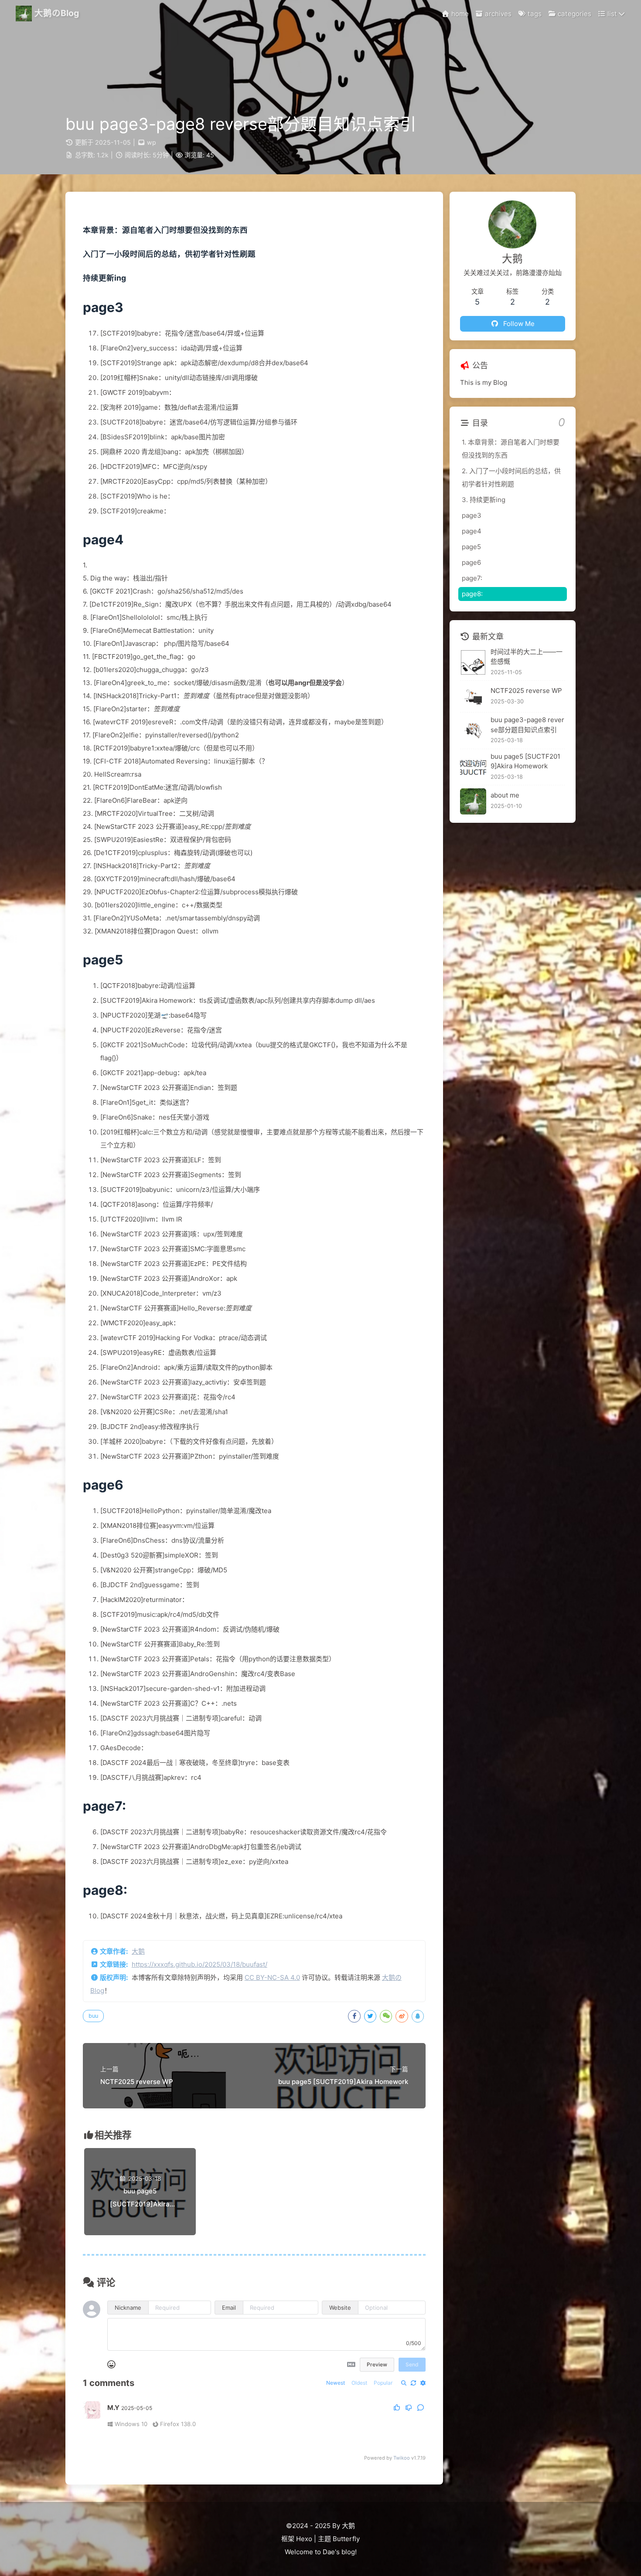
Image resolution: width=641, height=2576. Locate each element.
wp (152, 142)
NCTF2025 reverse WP (526, 691)
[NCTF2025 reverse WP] (473, 697)
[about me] (473, 801)
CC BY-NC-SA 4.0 (272, 1977)
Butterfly (346, 2539)
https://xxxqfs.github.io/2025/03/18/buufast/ (199, 1964)
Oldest (359, 2383)
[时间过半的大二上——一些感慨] (473, 662)
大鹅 (138, 1951)
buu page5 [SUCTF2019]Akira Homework (525, 761)
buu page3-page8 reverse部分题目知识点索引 (527, 725)
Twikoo (402, 2458)
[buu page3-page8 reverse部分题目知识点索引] (473, 731)
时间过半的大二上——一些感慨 (527, 657)
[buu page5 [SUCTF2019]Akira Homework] (473, 767)
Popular (383, 2383)
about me (505, 796)
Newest (336, 2383)
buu (93, 2016)
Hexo (304, 2539)
